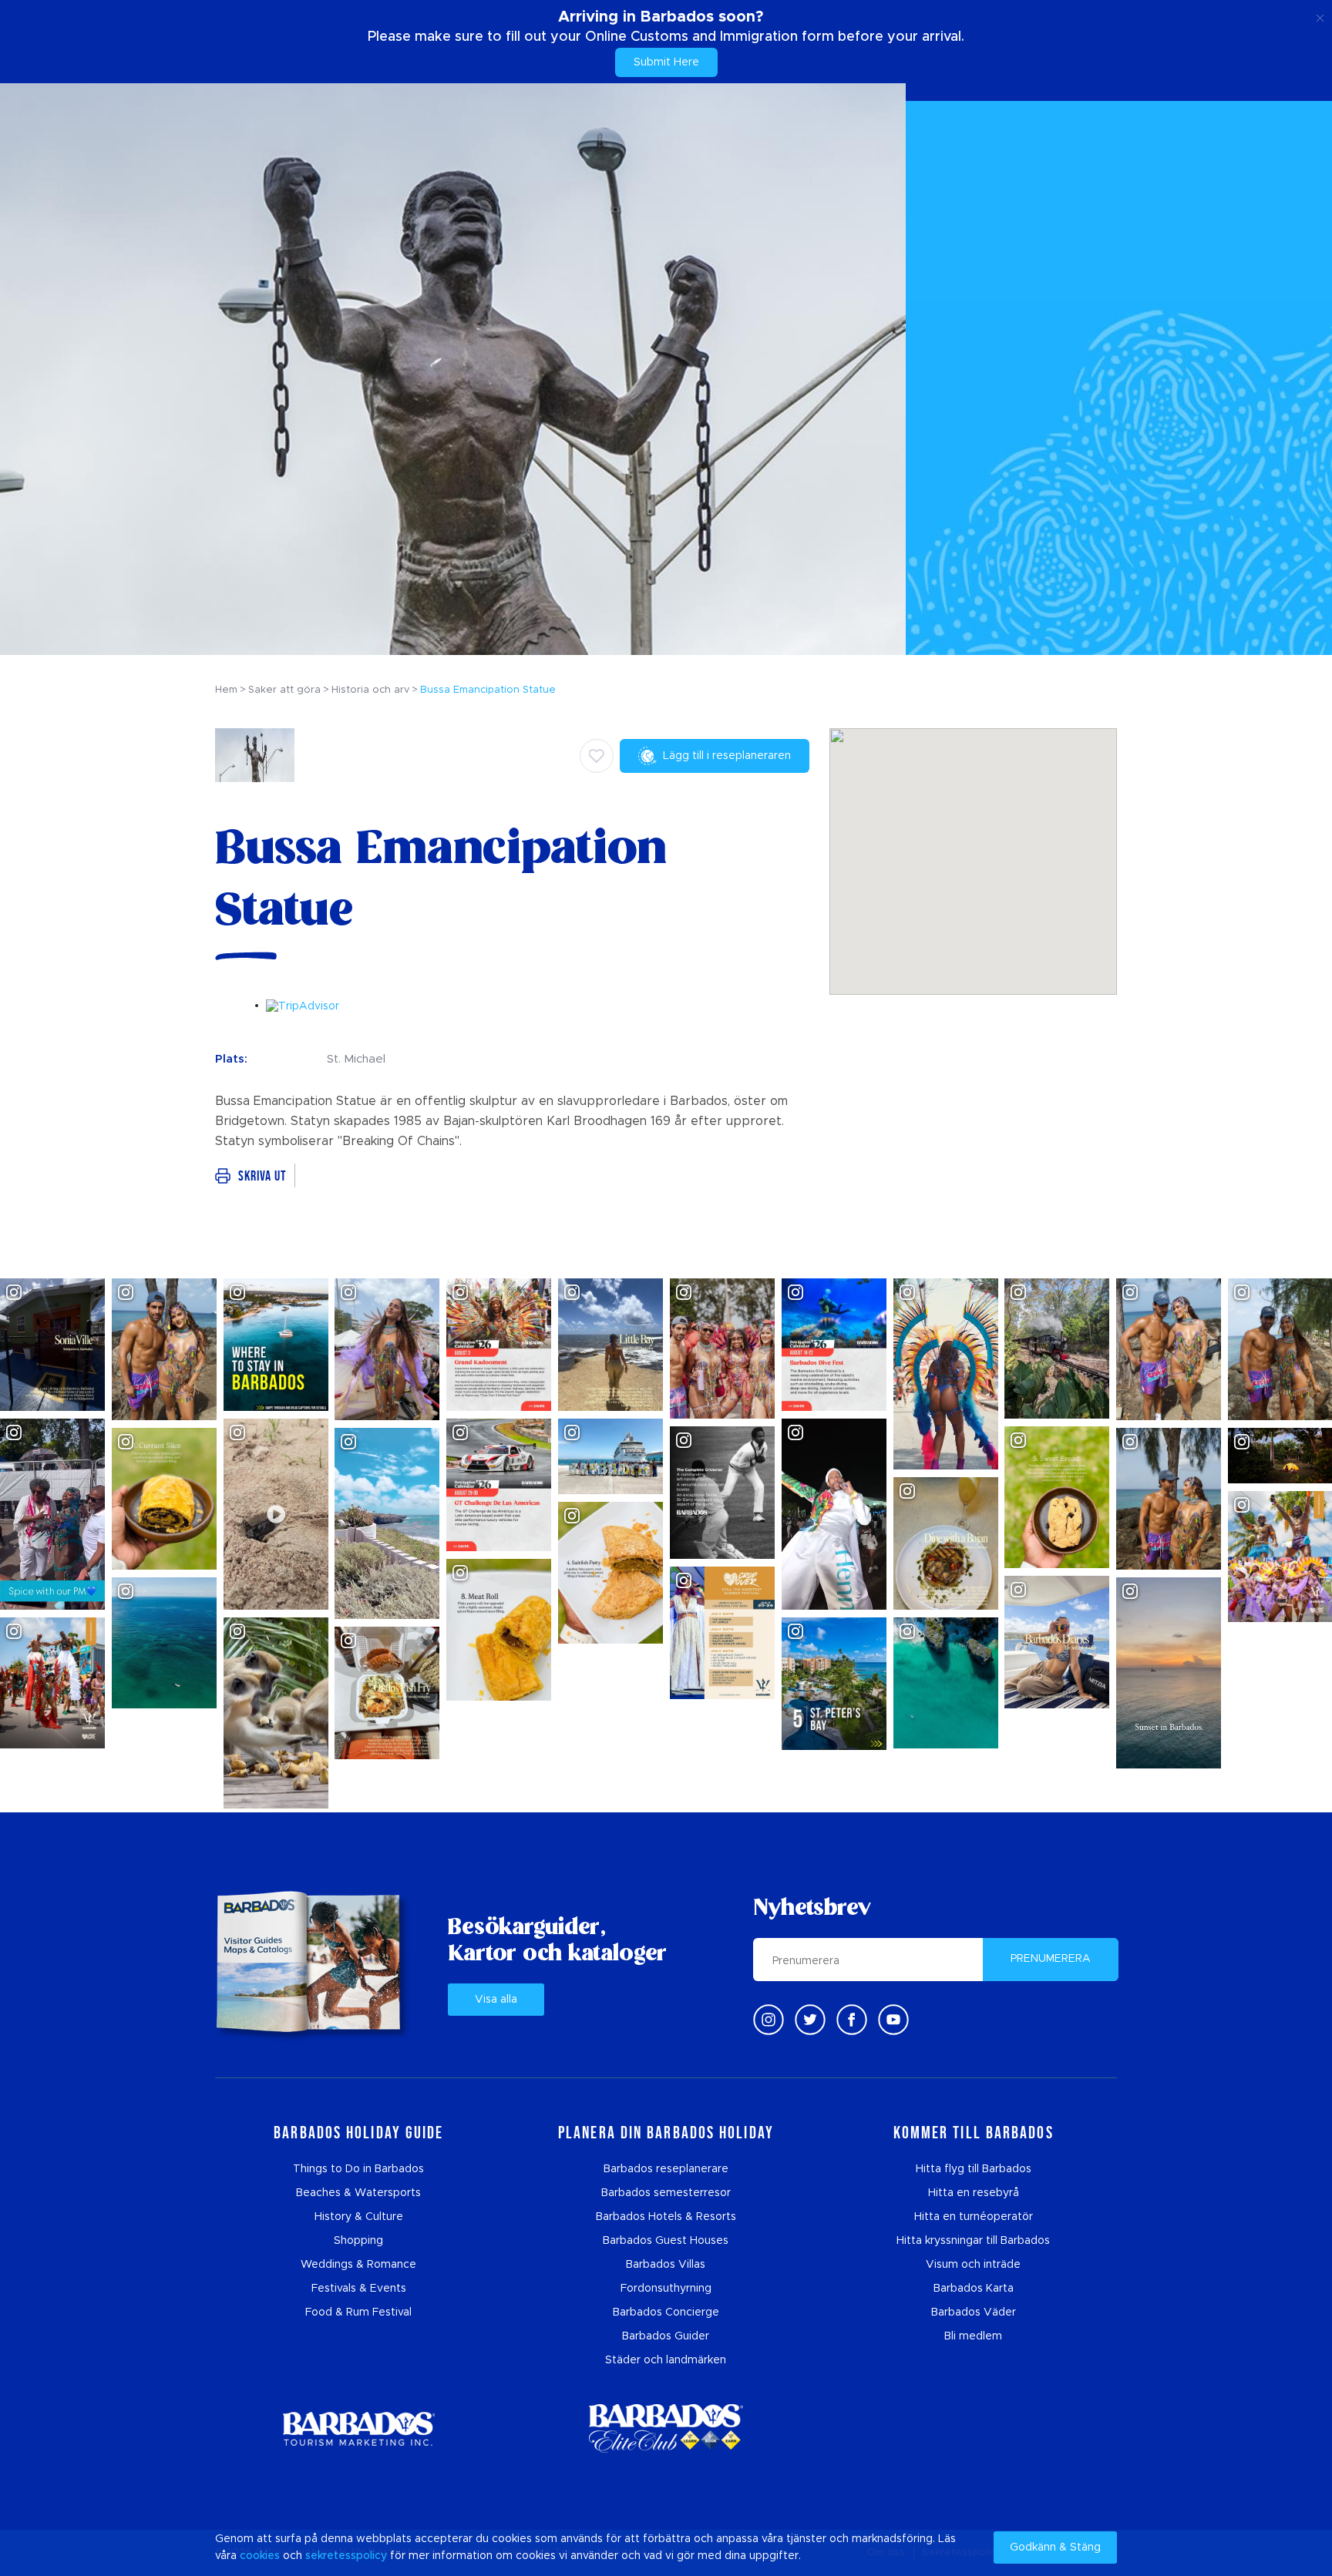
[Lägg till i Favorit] (597, 756)
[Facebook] (852, 2020)
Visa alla (496, 2000)
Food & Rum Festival (358, 2312)
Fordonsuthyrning (666, 2289)
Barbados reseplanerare (666, 2169)
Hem (226, 690)
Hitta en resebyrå (974, 2193)
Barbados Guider (666, 2336)
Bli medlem (973, 2336)
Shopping (358, 2241)
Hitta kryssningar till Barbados (973, 2241)
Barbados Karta (974, 2289)
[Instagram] (769, 2020)
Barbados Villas (666, 2265)
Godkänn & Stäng (1055, 2547)
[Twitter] (810, 2020)
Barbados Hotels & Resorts (666, 2217)
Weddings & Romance (358, 2265)
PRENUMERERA (1051, 1959)
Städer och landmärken (666, 2360)
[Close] (1320, 15)
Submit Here (666, 62)
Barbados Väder (974, 2312)
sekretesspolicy (346, 2556)
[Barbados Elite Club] (666, 2428)
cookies (260, 2556)
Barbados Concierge (666, 2312)
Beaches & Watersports (358, 2193)
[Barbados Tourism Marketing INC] (358, 2428)
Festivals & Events (359, 2289)
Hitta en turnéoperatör (974, 2217)
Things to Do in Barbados (358, 2169)
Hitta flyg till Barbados (974, 2169)
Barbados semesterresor (666, 2193)
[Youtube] (893, 2020)
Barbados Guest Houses (666, 2241)
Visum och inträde (973, 2265)
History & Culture (359, 2217)
